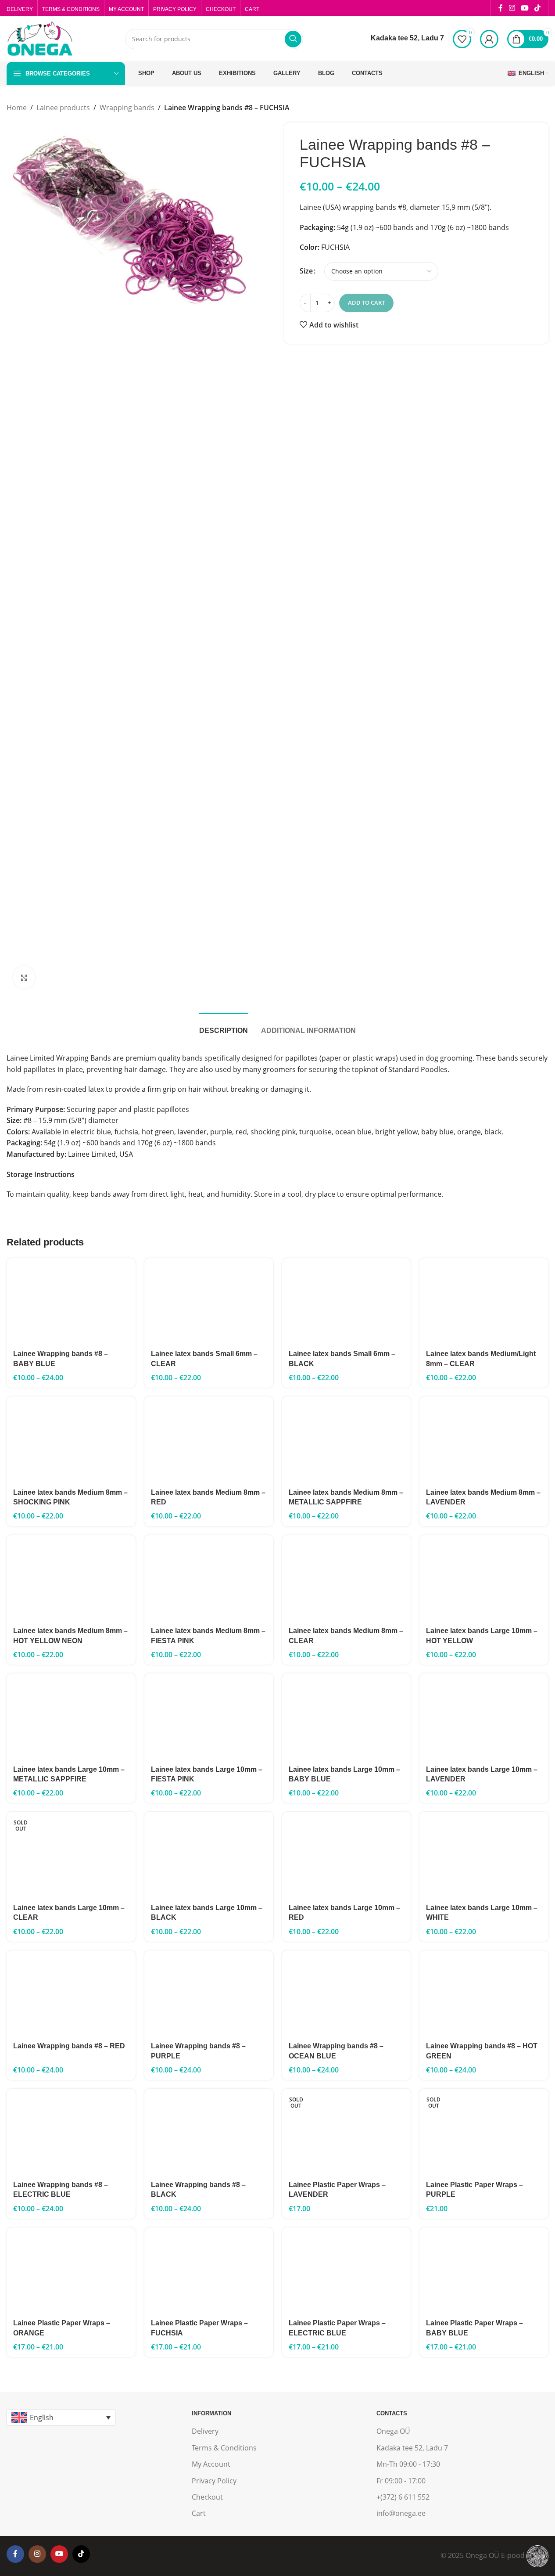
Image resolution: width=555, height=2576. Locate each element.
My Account (211, 2464)
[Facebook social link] (501, 8)
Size (306, 271)
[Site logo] (39, 38)
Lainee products (63, 108)
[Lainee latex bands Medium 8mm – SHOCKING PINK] (71, 1439)
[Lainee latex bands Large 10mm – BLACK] (209, 1855)
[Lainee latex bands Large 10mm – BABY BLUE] (347, 1716)
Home (17, 108)
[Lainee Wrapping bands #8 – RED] (71, 1993)
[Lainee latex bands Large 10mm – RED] (347, 1855)
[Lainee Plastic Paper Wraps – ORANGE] (71, 2270)
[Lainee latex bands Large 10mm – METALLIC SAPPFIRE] (71, 1716)
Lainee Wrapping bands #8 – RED (69, 2046)
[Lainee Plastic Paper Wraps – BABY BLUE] (484, 2270)
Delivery (205, 2431)
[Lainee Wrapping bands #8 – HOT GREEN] (484, 1993)
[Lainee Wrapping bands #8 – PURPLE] (209, 1993)
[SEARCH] (293, 39)
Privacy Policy (214, 2481)
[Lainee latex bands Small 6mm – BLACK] (347, 1301)
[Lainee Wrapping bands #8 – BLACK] (209, 2132)
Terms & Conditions (224, 2448)
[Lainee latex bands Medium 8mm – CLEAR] (347, 1578)
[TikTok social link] (538, 8)
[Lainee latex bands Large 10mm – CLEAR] (71, 1855)
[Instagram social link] (512, 8)
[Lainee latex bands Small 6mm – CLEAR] (209, 1301)
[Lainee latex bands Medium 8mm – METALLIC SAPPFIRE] (347, 1439)
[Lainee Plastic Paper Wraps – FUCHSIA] (209, 2270)
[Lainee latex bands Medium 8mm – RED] (209, 1439)
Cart (199, 2513)
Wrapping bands (127, 108)
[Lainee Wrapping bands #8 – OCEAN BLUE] (347, 1993)
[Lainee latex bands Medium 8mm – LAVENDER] (484, 1439)
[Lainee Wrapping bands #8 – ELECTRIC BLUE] (71, 2132)
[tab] (224, 1026)
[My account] (489, 39)
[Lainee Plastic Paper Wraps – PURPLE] (484, 2132)
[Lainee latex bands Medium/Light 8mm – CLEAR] (484, 1301)
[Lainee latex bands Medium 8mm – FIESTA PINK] (209, 1578)
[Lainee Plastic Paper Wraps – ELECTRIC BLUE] (347, 2270)
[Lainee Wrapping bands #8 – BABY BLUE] (71, 1301)
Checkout (207, 2497)
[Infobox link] (400, 39)
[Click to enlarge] (24, 977)
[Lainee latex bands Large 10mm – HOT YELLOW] (484, 1578)
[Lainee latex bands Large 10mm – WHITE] (484, 1855)
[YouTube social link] (525, 8)
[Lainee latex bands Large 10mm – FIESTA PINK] (209, 1716)
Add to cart (366, 302)
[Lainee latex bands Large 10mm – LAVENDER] (484, 1716)
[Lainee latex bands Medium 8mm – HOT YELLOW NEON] (71, 1578)
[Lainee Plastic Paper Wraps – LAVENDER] (347, 2132)
